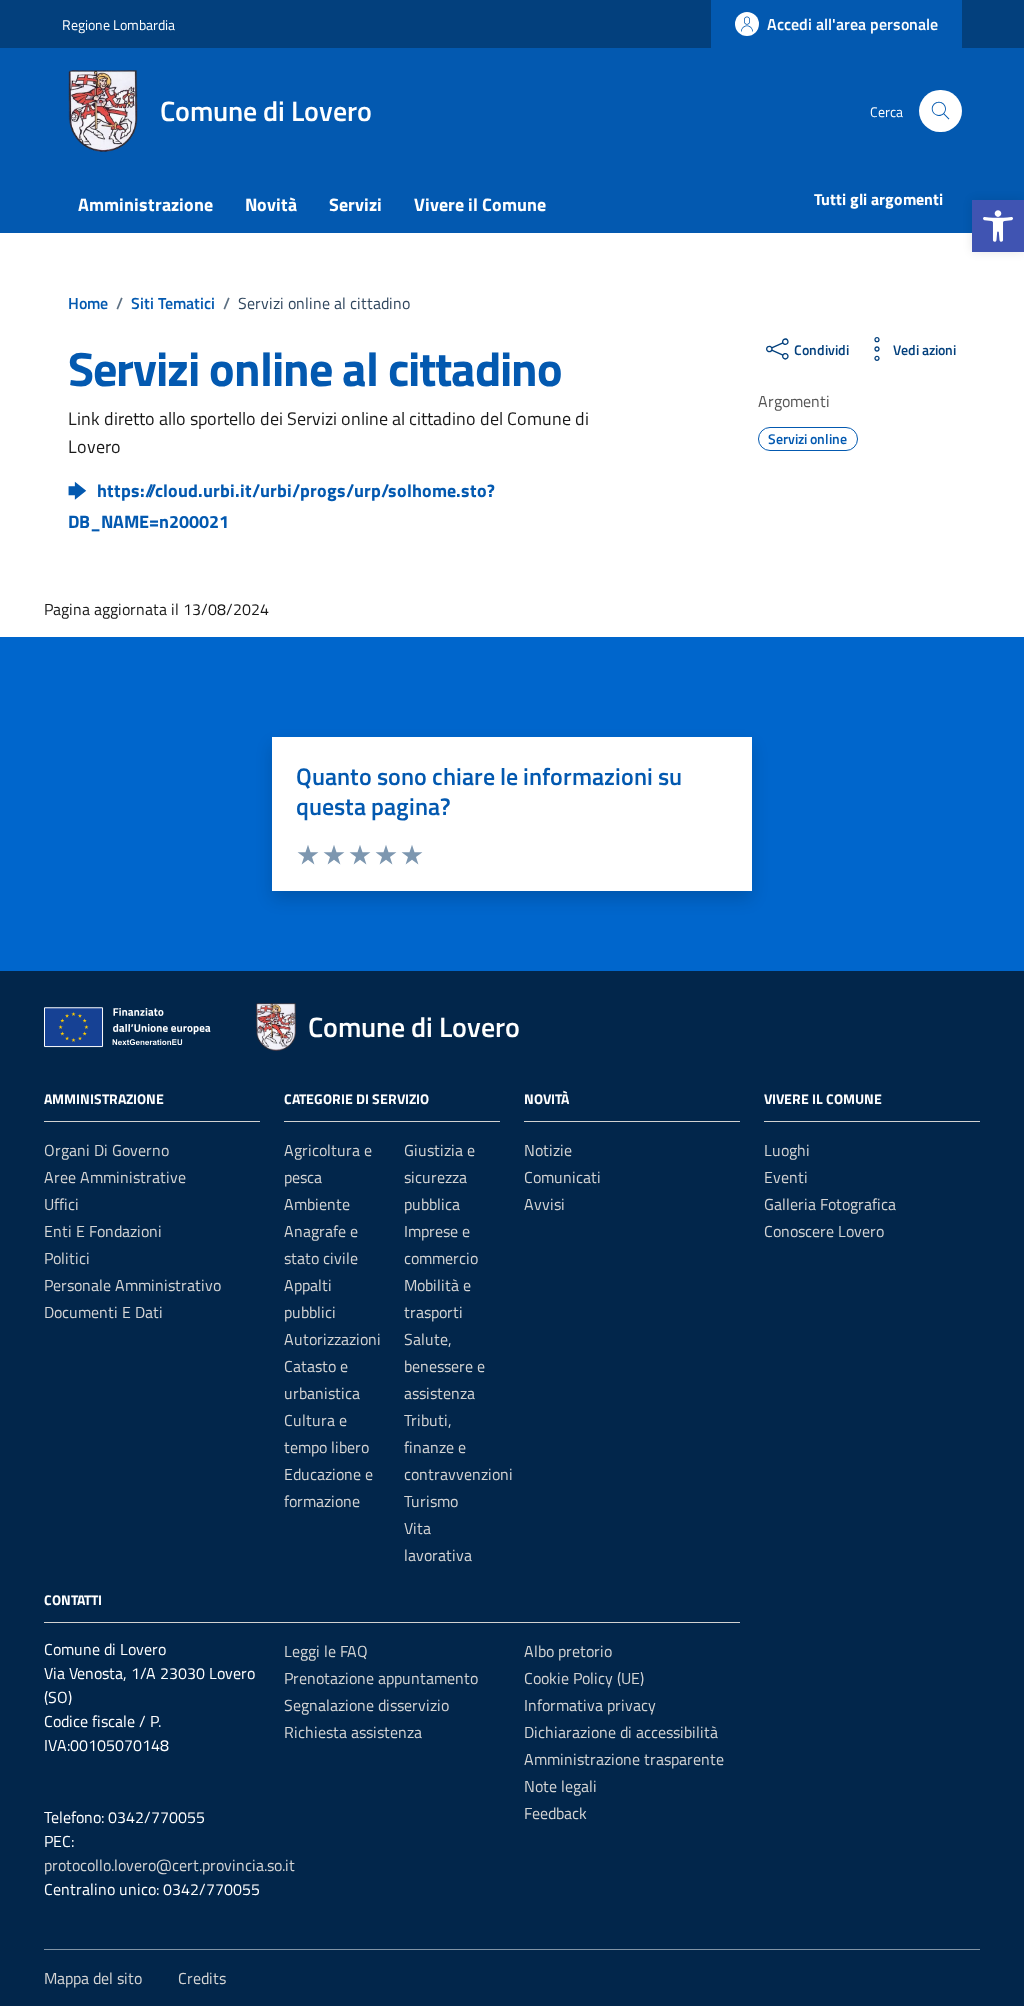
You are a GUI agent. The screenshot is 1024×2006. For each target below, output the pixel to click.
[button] (998, 226)
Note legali (560, 1786)
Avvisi (544, 1204)
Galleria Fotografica (830, 1204)
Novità (271, 204)
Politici (67, 1258)
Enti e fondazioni (103, 1231)
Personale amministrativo (132, 1285)
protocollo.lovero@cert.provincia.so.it (169, 1865)
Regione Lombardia (118, 24)
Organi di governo (106, 1150)
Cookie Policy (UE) (584, 1678)
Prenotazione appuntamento (381, 1678)
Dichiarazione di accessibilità (621, 1732)
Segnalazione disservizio (366, 1705)
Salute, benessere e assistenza (444, 1366)
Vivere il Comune (480, 204)
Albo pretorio (568, 1651)
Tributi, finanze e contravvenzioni (458, 1447)
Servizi (355, 204)
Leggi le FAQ (326, 1651)
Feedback (555, 1813)
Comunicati (562, 1177)
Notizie (548, 1150)
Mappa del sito (93, 1978)
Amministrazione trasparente (624, 1759)
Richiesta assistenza (353, 1732)
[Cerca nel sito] (940, 111)
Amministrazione (145, 204)
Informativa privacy (590, 1705)
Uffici (61, 1204)
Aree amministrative (115, 1177)
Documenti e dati (103, 1312)
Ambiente (317, 1204)
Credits (202, 1978)
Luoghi (787, 1150)
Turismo (431, 1501)
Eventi (786, 1177)
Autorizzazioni (332, 1339)
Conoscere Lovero (824, 1231)
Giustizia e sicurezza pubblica (439, 1177)
